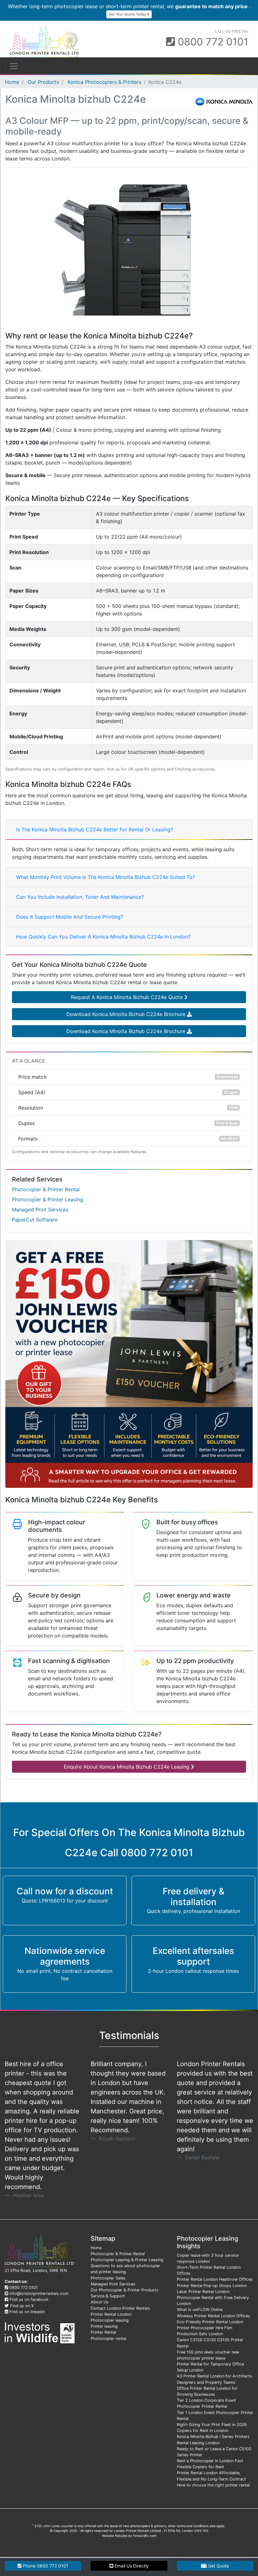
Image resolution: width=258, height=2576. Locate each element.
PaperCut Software (35, 1220)
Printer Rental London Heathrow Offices (215, 2279)
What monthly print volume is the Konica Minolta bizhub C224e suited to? (106, 877)
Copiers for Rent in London (202, 2431)
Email (131, 2566)
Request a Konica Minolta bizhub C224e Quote (128, 997)
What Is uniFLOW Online (200, 2310)
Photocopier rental (108, 2339)
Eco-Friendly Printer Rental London (210, 2322)
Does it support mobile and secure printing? (70, 917)
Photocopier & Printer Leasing (48, 1199)
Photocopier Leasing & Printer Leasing (127, 2260)
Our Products (43, 82)
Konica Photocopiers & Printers (104, 82)
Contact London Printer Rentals (120, 2308)
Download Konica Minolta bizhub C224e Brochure (127, 1014)
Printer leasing (104, 2326)
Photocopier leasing (110, 2320)
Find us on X (22, 2306)
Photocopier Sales (108, 2278)
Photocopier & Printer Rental (46, 1189)
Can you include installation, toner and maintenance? (80, 897)
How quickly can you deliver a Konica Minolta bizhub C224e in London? (103, 937)
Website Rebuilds (115, 2536)
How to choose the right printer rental (213, 2485)
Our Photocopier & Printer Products (125, 2290)
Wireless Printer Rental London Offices (213, 2316)
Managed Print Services (40, 1210)
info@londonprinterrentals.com (39, 2293)
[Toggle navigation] (14, 66)
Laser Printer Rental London (203, 2292)
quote (218, 2566)
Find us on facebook (29, 2299)
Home (12, 82)
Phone (45, 2566)
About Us (100, 2302)
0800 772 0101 (212, 42)
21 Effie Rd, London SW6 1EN (186, 2531)
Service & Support (108, 2296)
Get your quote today (128, 14)
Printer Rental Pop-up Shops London (212, 2286)
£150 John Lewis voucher (54, 2526)
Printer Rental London (111, 2314)
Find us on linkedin (27, 2312)
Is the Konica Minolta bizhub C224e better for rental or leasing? (95, 829)
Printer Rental (103, 2332)
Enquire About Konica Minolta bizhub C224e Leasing (127, 1767)
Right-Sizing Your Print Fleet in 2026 (212, 2425)
